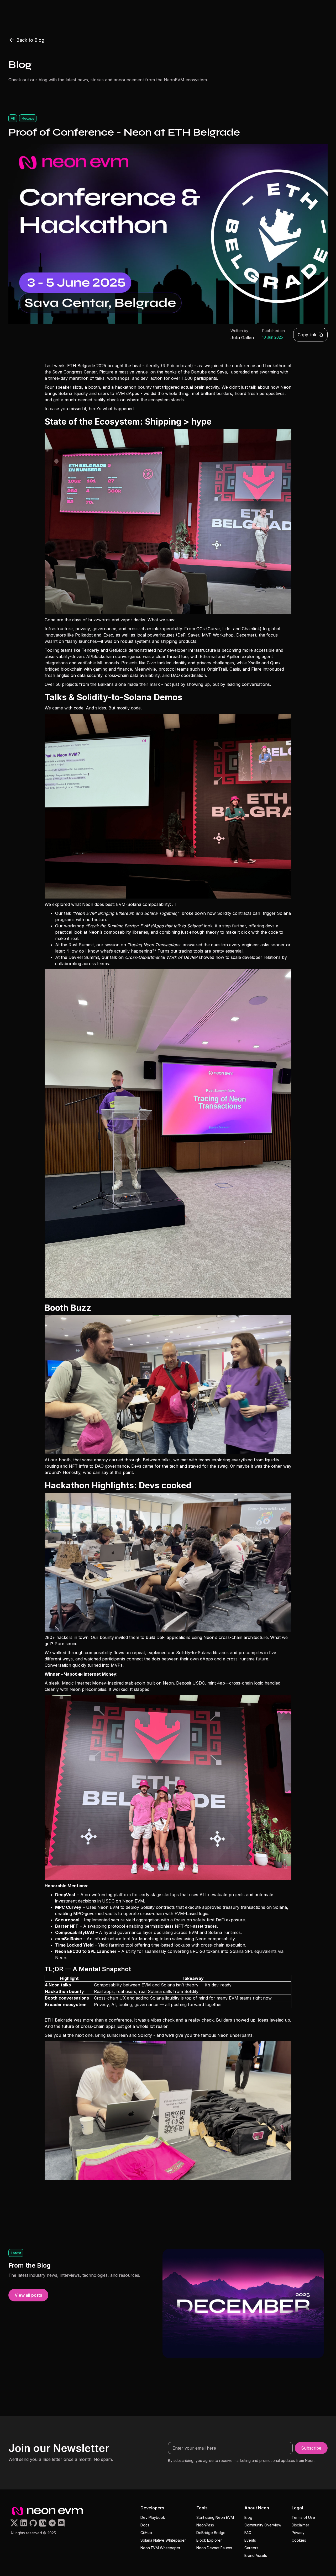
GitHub (146, 2533)
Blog (248, 2517)
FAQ (248, 2533)
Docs (145, 2525)
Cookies (299, 2540)
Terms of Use (303, 2517)
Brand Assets (256, 2555)
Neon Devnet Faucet (214, 2548)
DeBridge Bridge (211, 2533)
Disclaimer (300, 2525)
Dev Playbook (153, 2517)
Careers (251, 2548)
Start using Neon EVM (215, 2517)
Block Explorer (209, 2540)
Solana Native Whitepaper (163, 2540)
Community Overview (263, 2525)
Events (250, 2540)
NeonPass (205, 2525)
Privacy (298, 2533)
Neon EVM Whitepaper (160, 2548)
